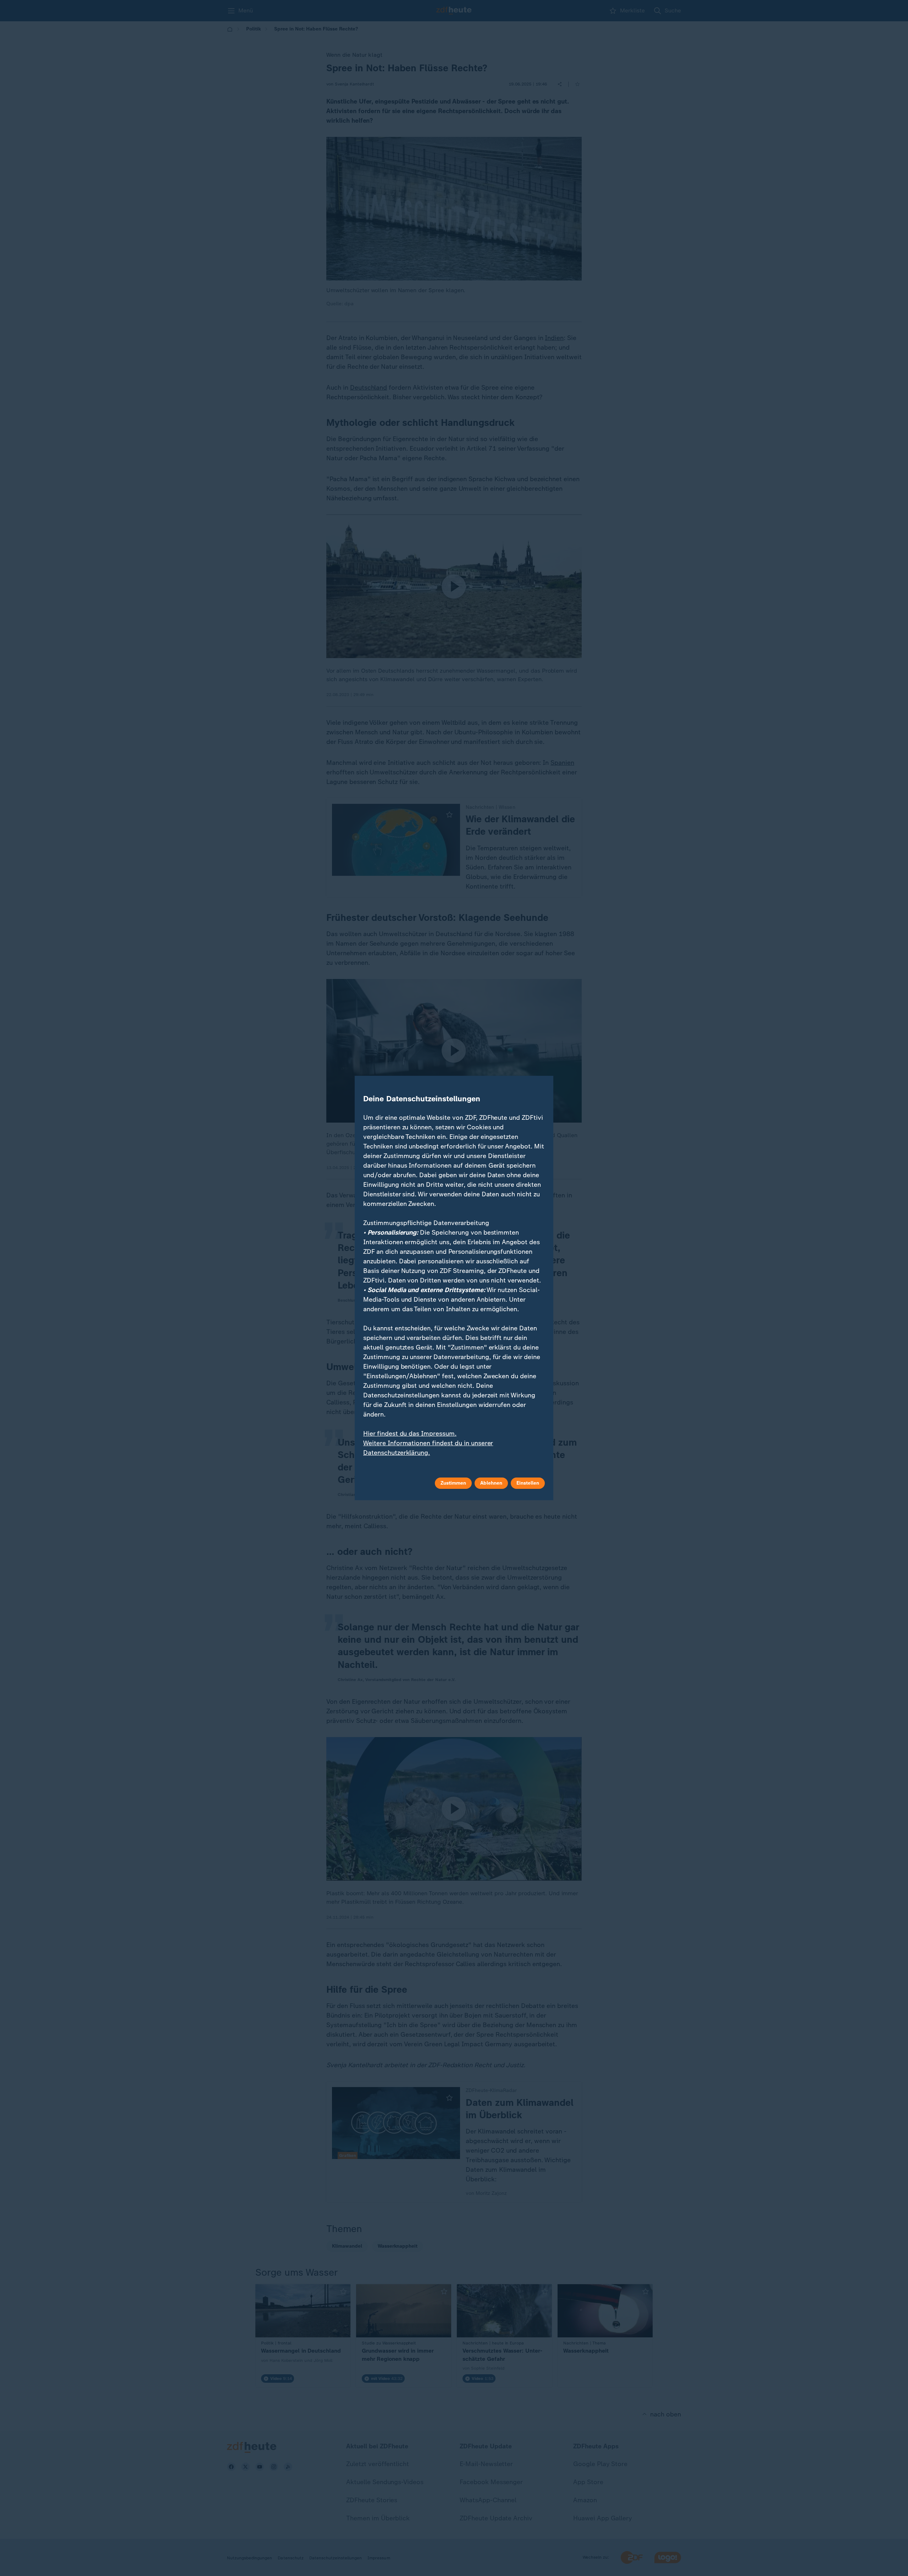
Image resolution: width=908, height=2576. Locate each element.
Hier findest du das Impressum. (410, 1434)
